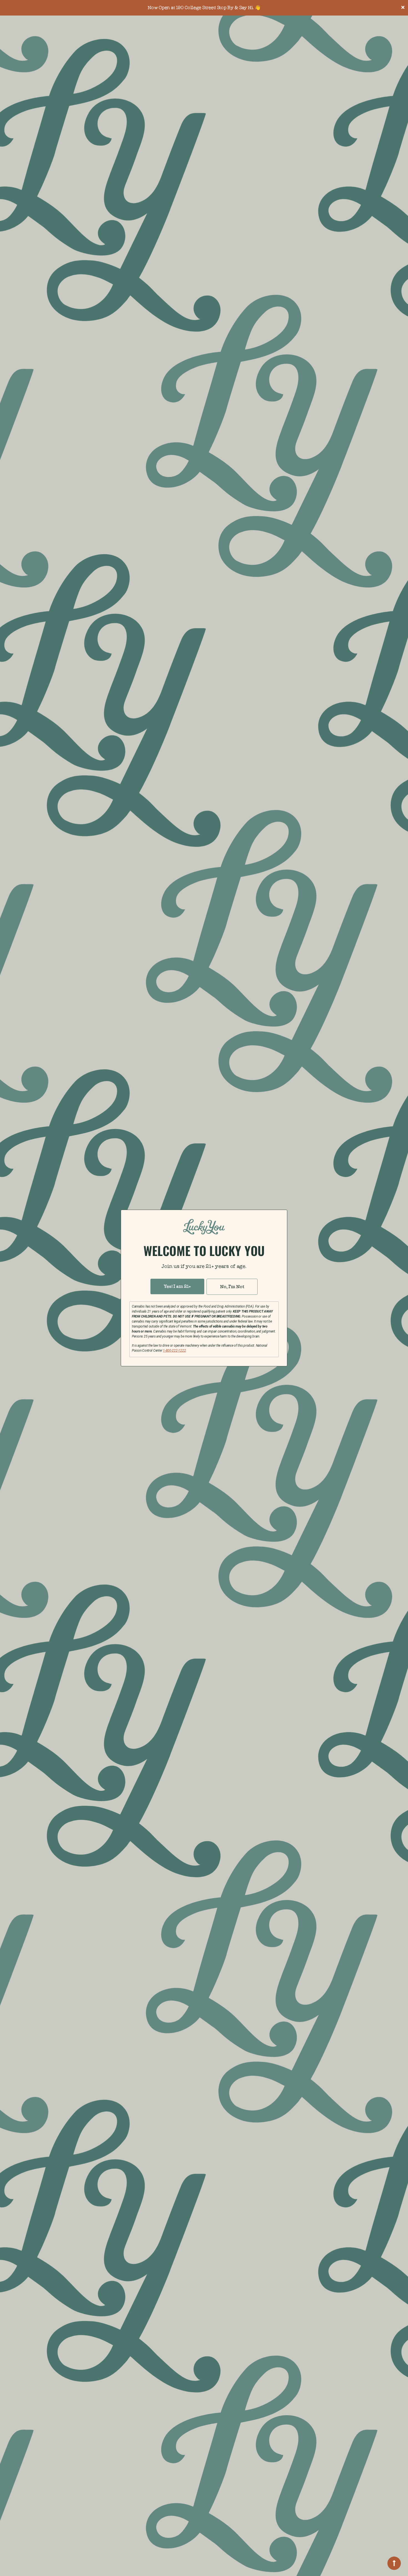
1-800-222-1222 (174, 1351)
